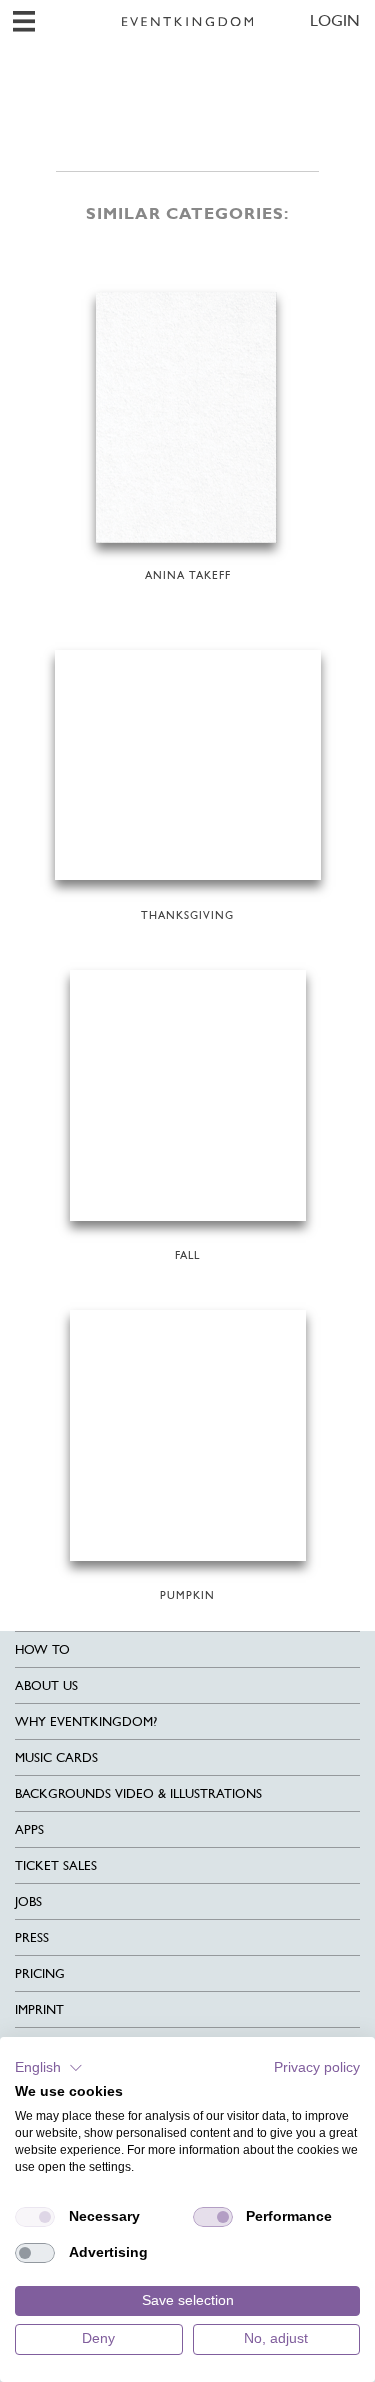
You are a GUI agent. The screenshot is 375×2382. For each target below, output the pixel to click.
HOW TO (42, 1649)
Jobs (28, 1901)
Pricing (40, 1973)
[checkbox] (35, 2217)
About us (46, 1685)
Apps (29, 1829)
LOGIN (335, 20)
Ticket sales (56, 1865)
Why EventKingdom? (86, 1721)
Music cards (56, 1757)
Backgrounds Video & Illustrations (138, 1793)
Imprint (39, 2009)
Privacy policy (317, 2067)
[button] (49, 2068)
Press (32, 1937)
